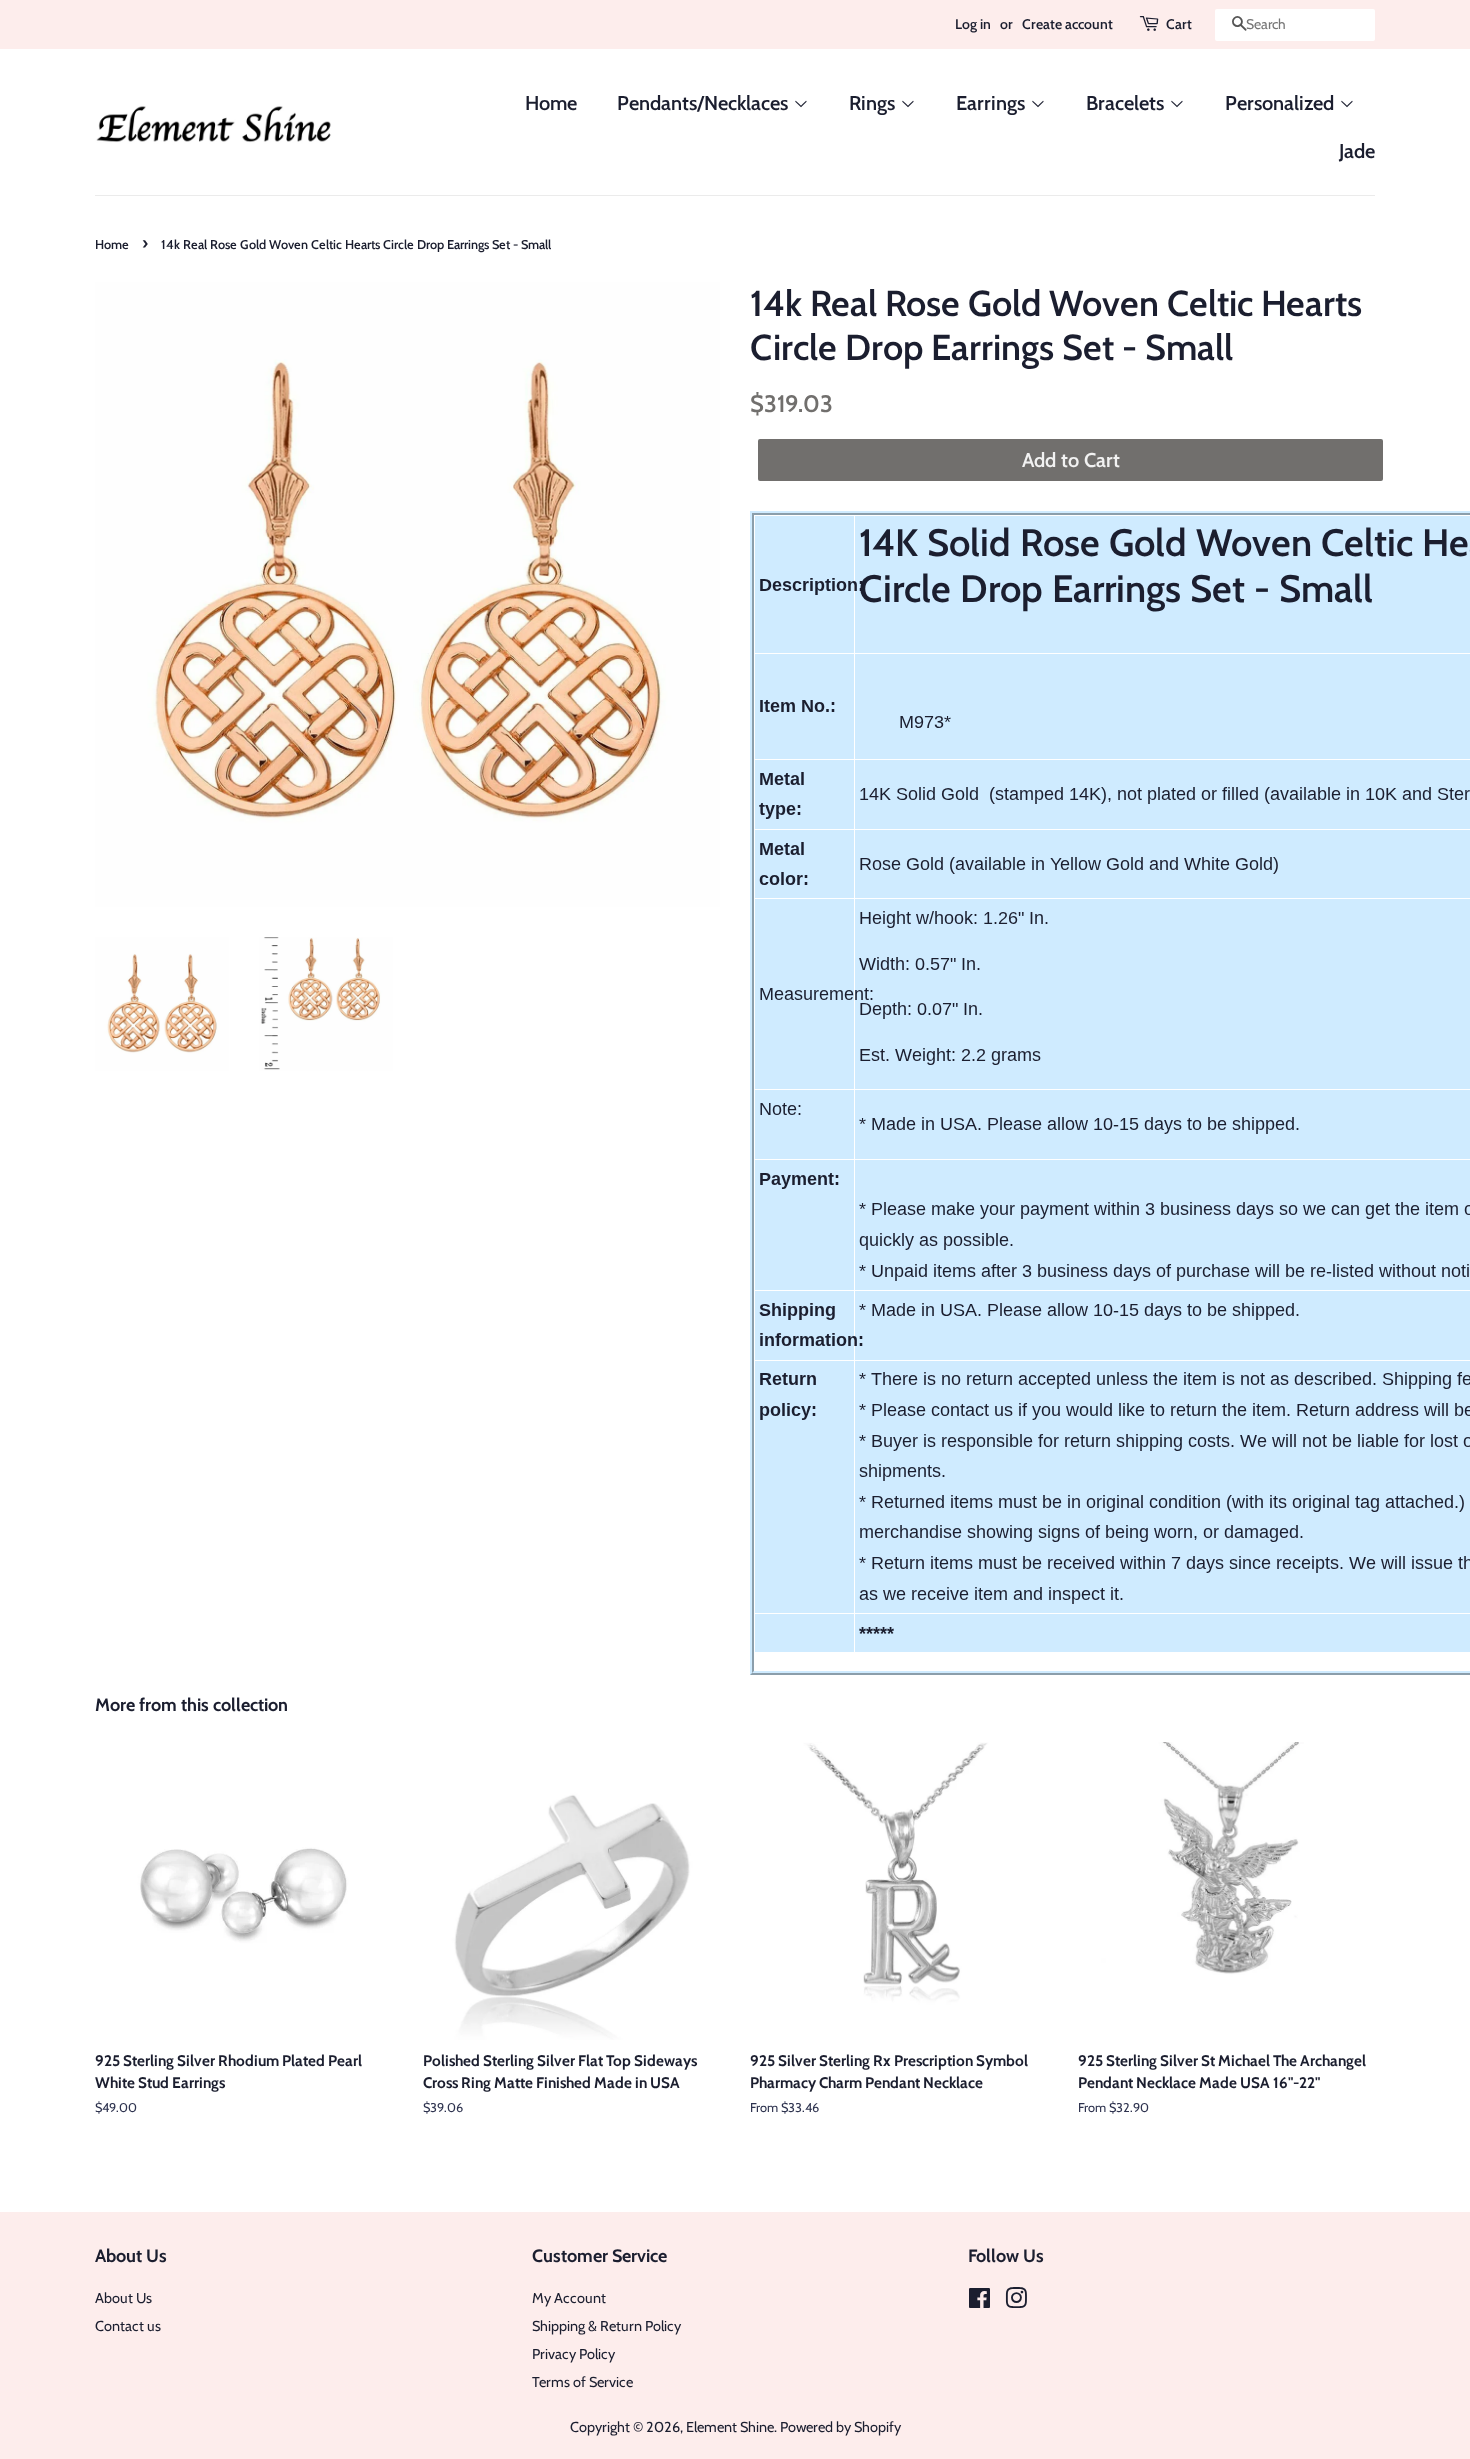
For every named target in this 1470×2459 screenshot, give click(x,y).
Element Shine (730, 2427)
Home (551, 103)
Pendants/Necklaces (705, 103)
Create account (1067, 24)
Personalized (1282, 103)
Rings (874, 103)
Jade (1357, 151)
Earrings (993, 103)
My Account (569, 2298)
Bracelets (1127, 103)
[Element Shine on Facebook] (979, 2302)
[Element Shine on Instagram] (1016, 2302)
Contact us (128, 2326)
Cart (1179, 24)
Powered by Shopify (840, 2427)
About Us (123, 2298)
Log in (973, 24)
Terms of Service (582, 2382)
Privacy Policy (573, 2354)
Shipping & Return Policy (606, 2326)
